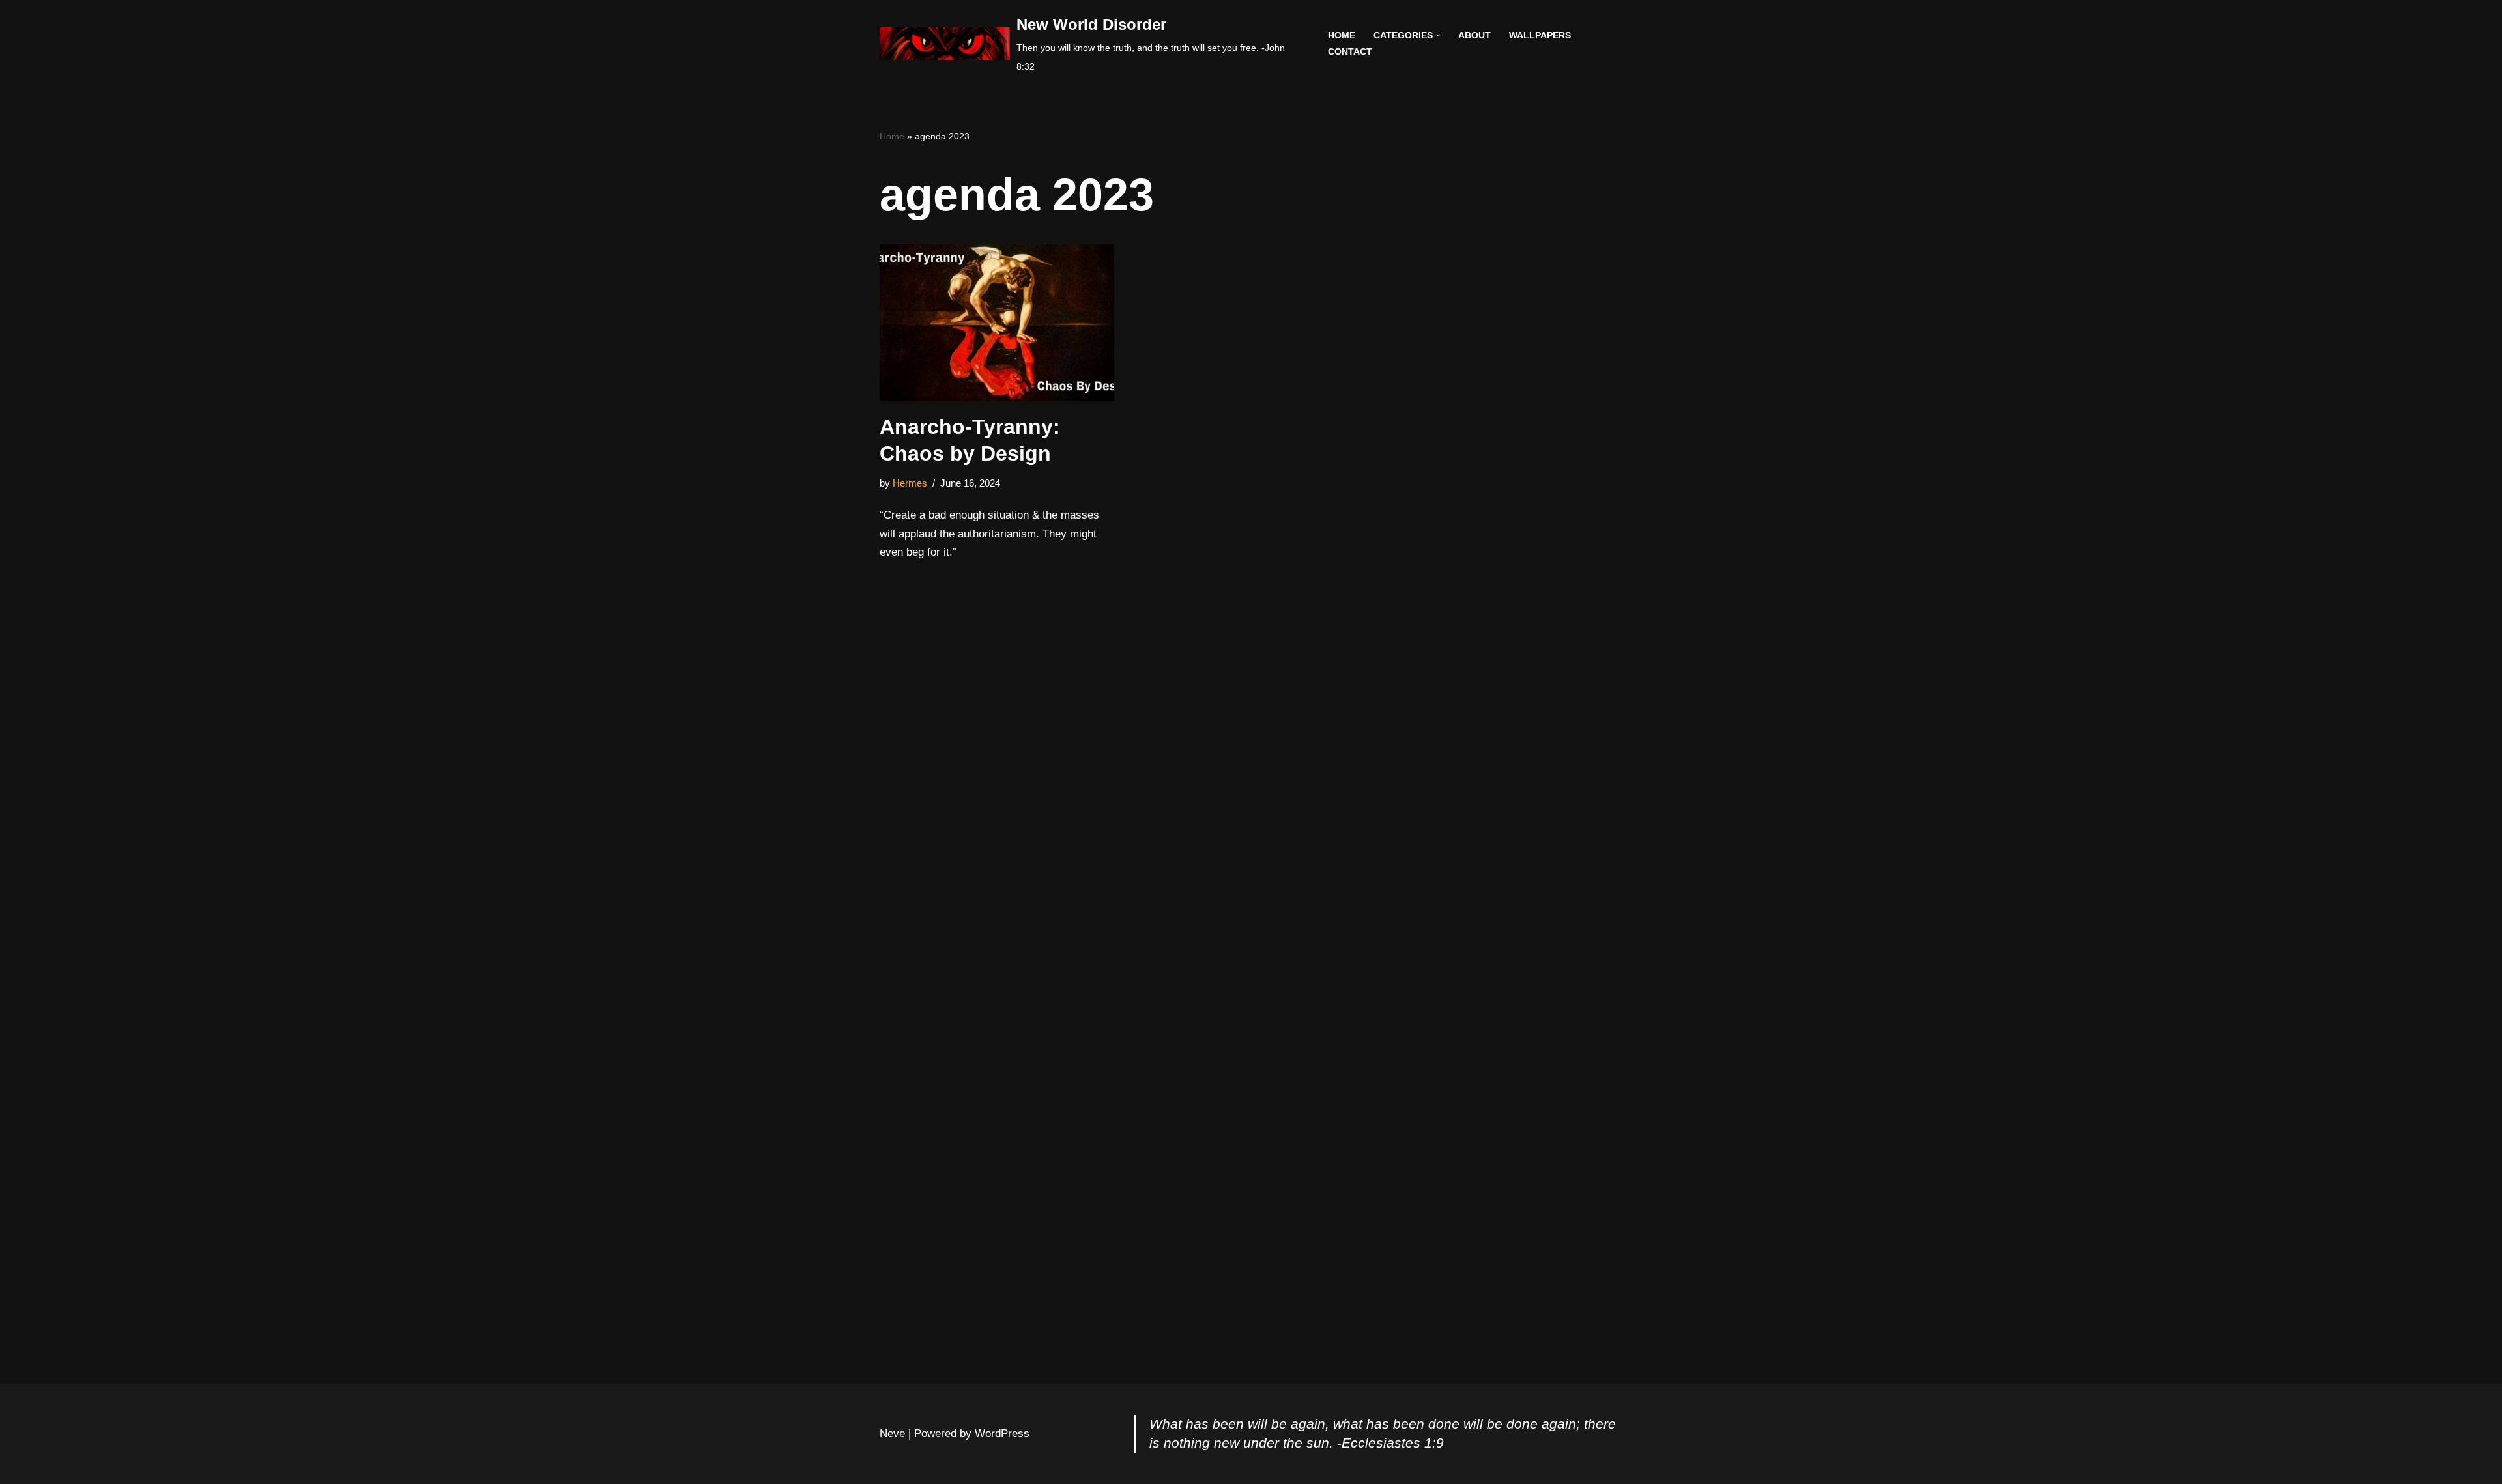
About (1474, 36)
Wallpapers (1540, 36)
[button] (1438, 36)
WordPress (1002, 1434)
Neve (892, 1434)
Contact (1350, 52)
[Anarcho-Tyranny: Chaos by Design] (997, 322)
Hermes (910, 483)
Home (1342, 36)
